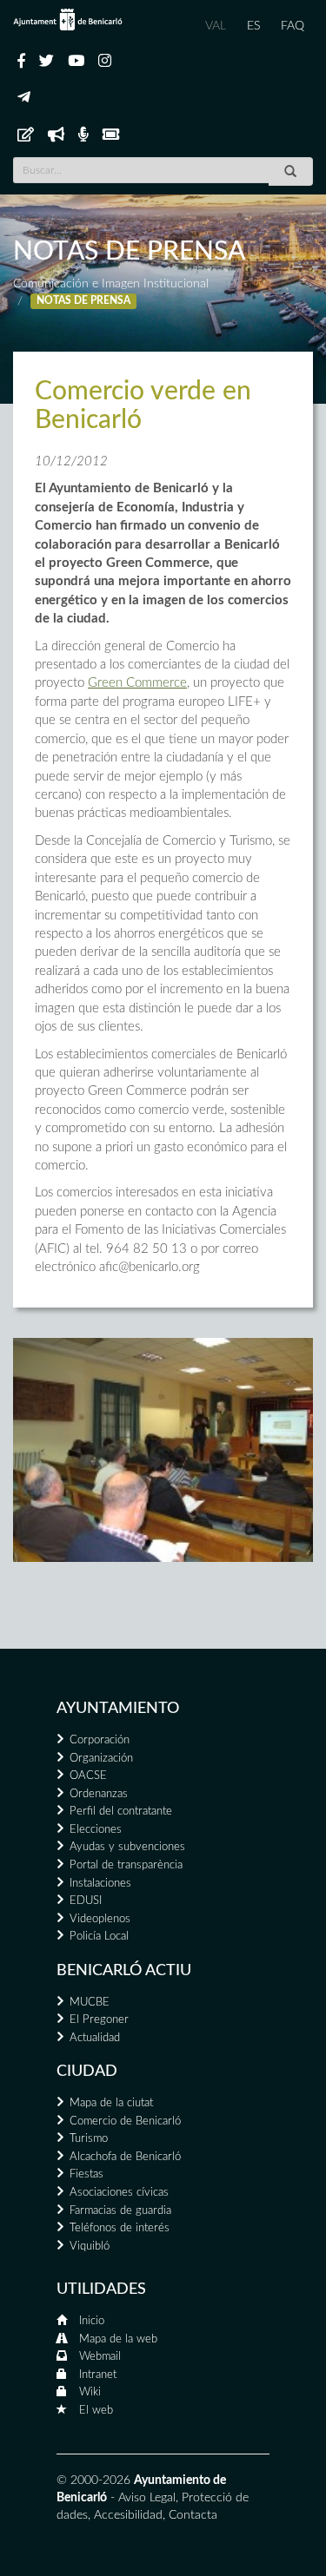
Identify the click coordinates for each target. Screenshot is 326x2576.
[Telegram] (24, 98)
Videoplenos (100, 1919)
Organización (101, 1759)
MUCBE (90, 2003)
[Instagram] (105, 62)
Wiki (90, 2392)
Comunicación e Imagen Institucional (111, 284)
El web (96, 2411)
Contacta (193, 2515)
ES (253, 26)
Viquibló (90, 2247)
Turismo (89, 2139)
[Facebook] (21, 62)
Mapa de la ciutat (111, 2103)
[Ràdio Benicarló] (83, 135)
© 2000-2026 (93, 2480)
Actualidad (95, 2038)
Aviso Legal (147, 2498)
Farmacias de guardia (120, 2211)
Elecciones (96, 1830)
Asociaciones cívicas (119, 2193)
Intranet (98, 2375)
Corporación (100, 1740)
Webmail (100, 2357)
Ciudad (87, 2072)
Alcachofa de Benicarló (125, 2157)
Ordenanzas (99, 1794)
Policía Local (99, 1937)
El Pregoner (99, 2020)
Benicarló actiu (124, 1971)
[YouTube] (76, 62)
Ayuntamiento (118, 1709)
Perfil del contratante (121, 1812)
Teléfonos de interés (120, 2228)
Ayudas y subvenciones (127, 1847)
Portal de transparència (126, 1865)
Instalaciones (100, 1884)
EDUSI (86, 1901)
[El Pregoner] (56, 135)
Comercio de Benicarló (125, 2121)
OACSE (88, 1776)
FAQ (293, 26)
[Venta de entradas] (111, 135)
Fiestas (86, 2174)
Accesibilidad (128, 2515)
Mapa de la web (118, 2339)
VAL (216, 26)
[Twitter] (47, 62)
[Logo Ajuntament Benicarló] (68, 20)
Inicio (92, 2321)
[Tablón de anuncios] (26, 135)
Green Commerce (137, 683)
